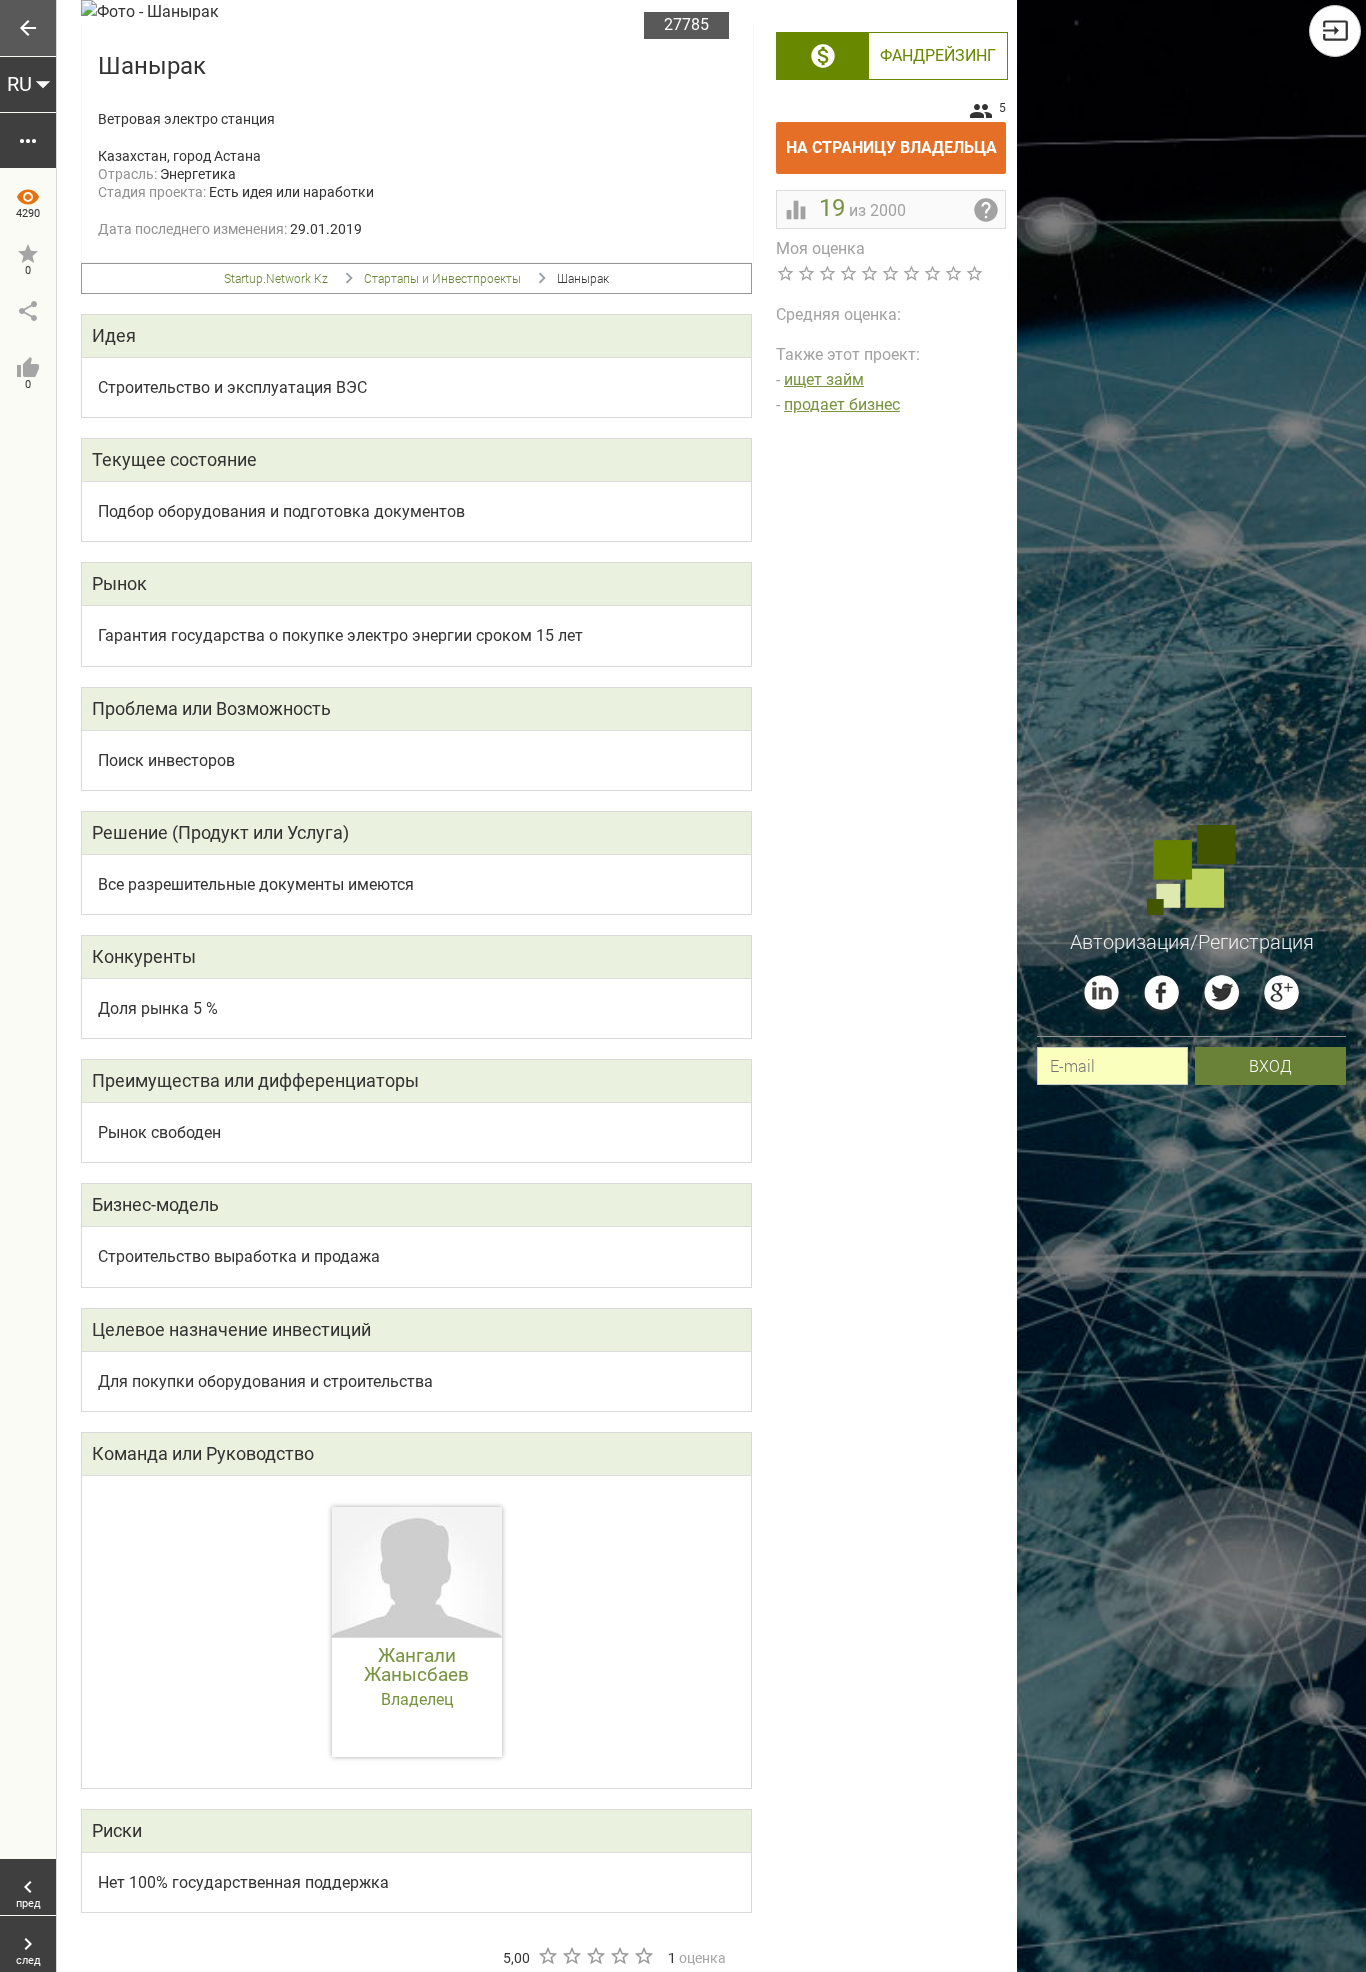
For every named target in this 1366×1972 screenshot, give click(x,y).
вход (1270, 1065)
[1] (547, 1956)
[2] (571, 1956)
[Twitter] (1221, 992)
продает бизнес (842, 404)
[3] (595, 1956)
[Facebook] (1161, 992)
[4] (619, 1956)
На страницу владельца (896, 139)
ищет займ (824, 379)
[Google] (1281, 992)
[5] (643, 1956)
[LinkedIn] (1101, 992)
